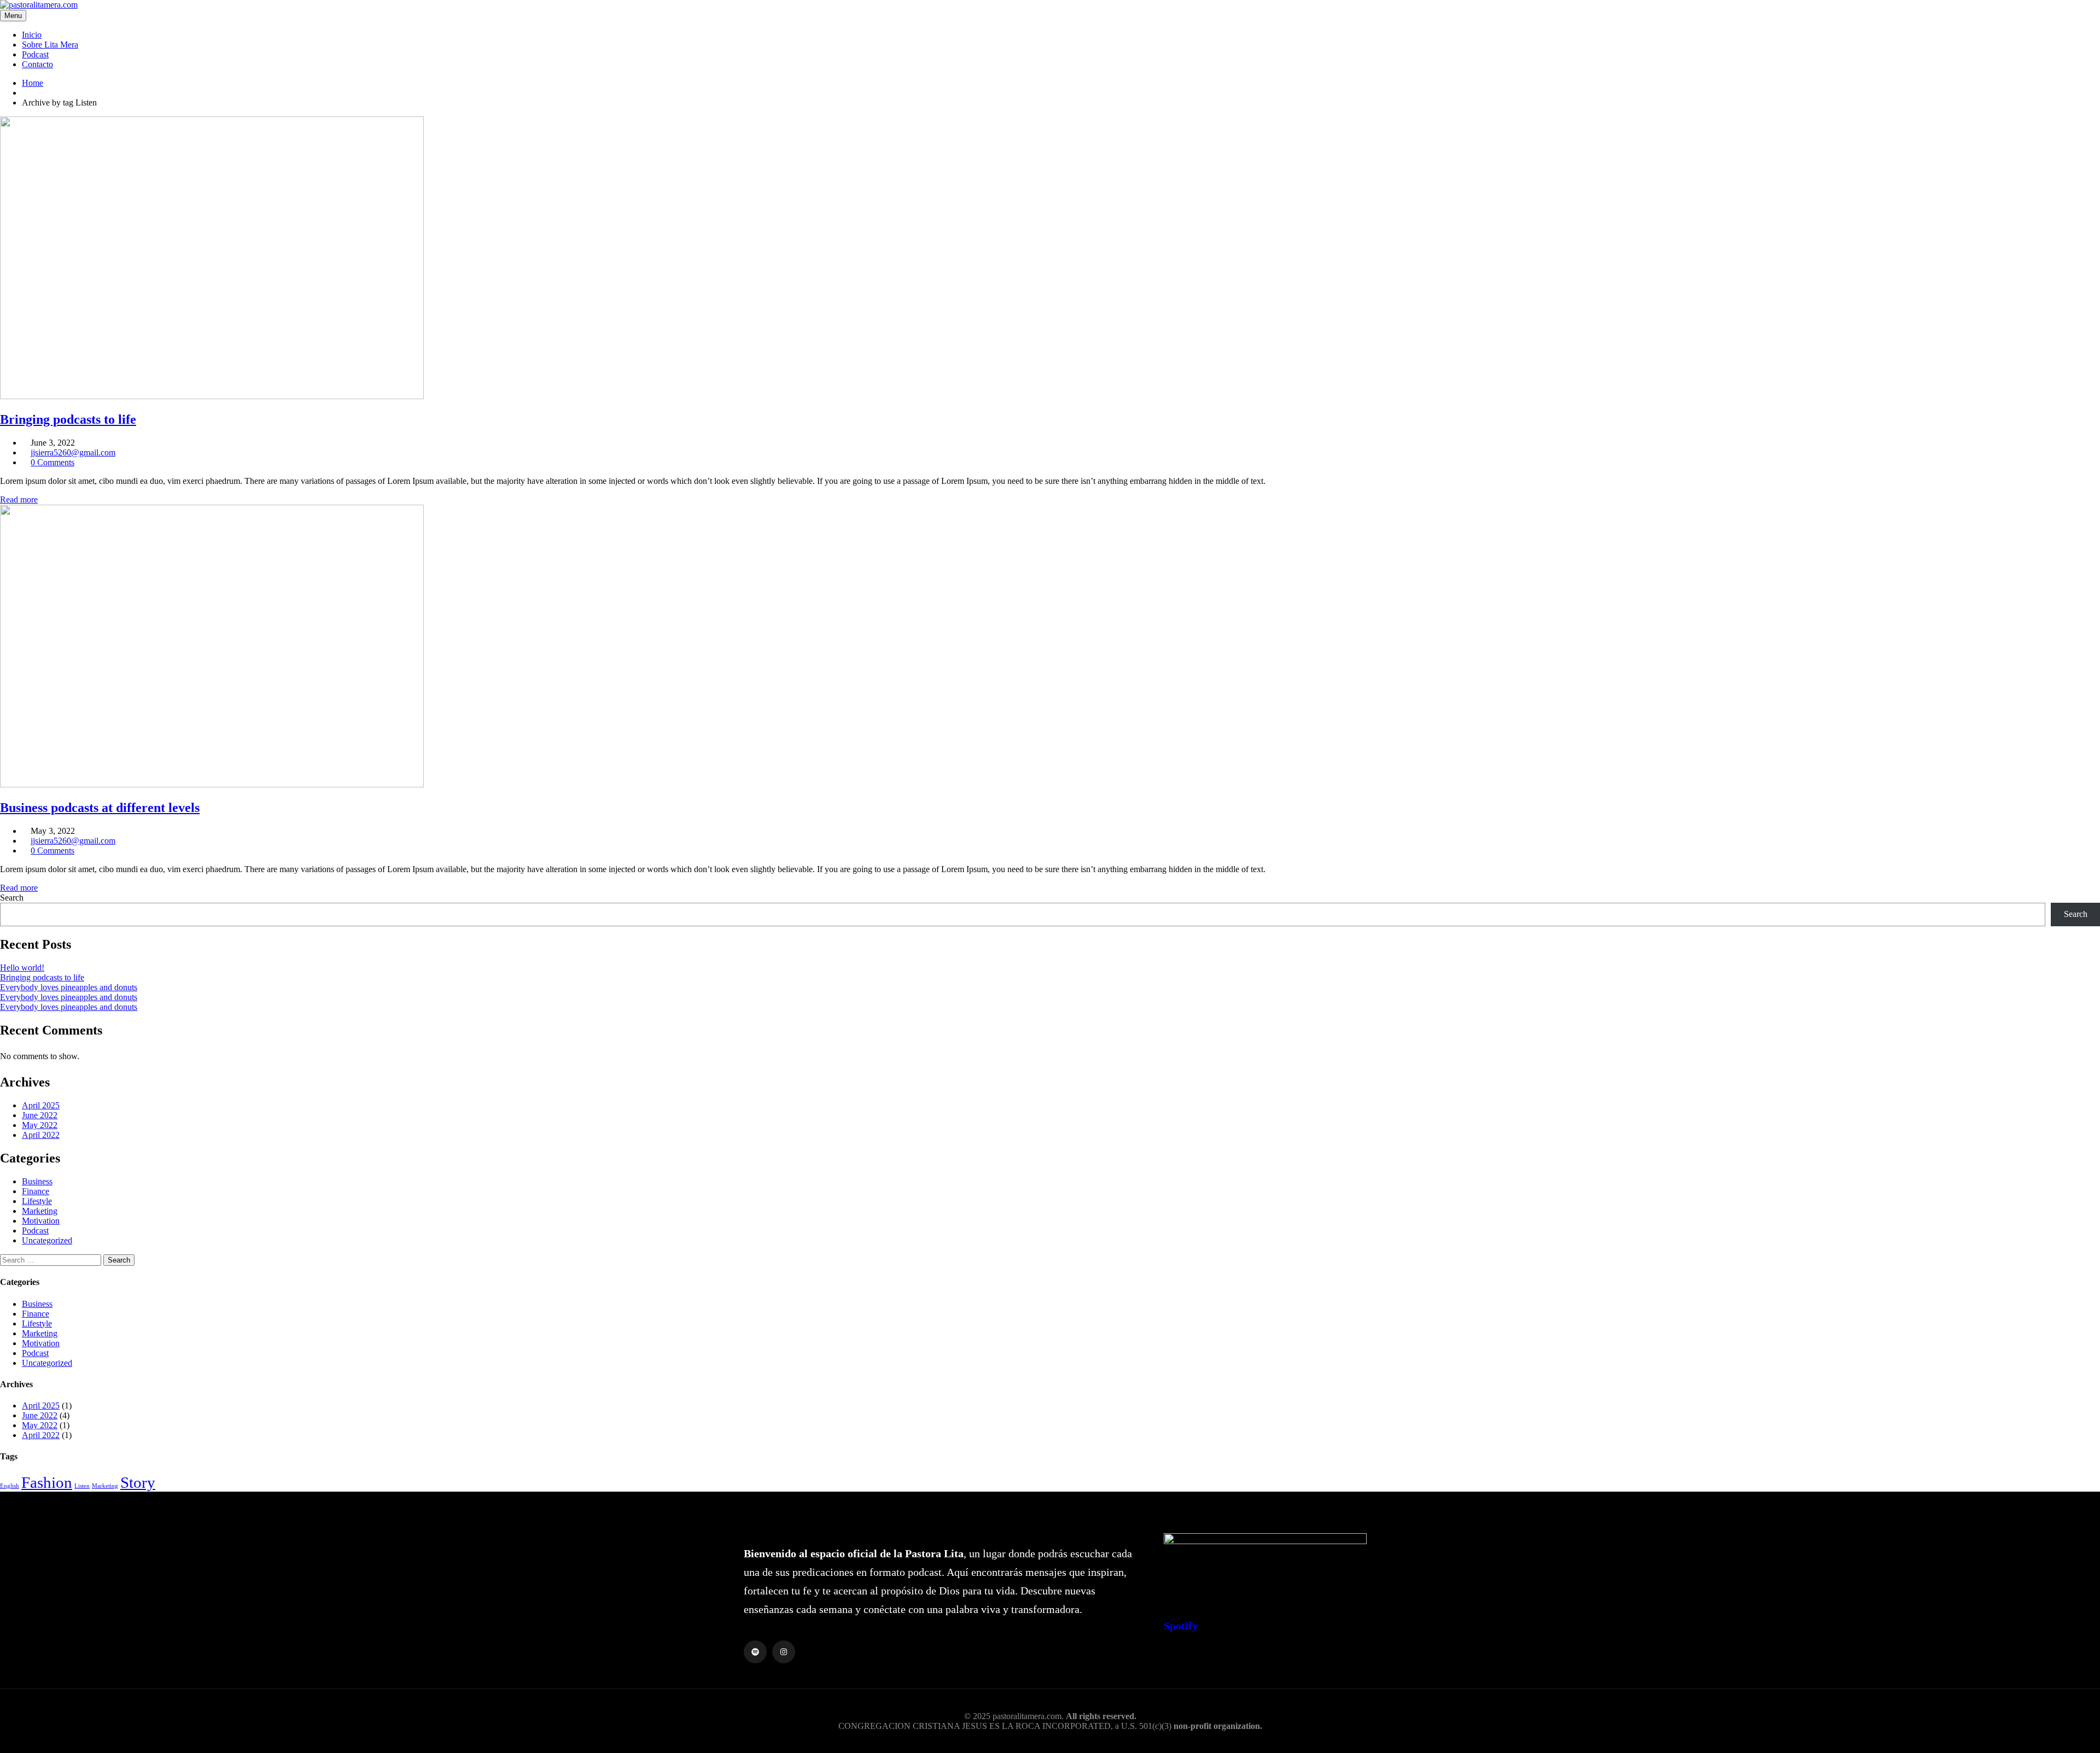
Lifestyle (37, 1201)
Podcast (35, 54)
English (10, 1486)
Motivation (41, 1221)
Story (138, 1482)
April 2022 (41, 1135)
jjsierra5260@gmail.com (73, 452)
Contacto (37, 64)
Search (12, 898)
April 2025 (41, 1105)
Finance (36, 1191)
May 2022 (40, 1125)
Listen (82, 1486)
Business (37, 1181)
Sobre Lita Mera (50, 45)
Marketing (40, 1211)
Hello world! (22, 968)
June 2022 (40, 1115)
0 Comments (52, 462)
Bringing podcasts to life (42, 977)
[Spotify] (755, 1652)
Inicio (32, 35)
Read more (19, 499)
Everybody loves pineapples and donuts (69, 987)
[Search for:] (52, 1260)
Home (33, 83)
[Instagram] (784, 1652)
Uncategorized (47, 1240)
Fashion (47, 1482)
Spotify (1181, 1626)
